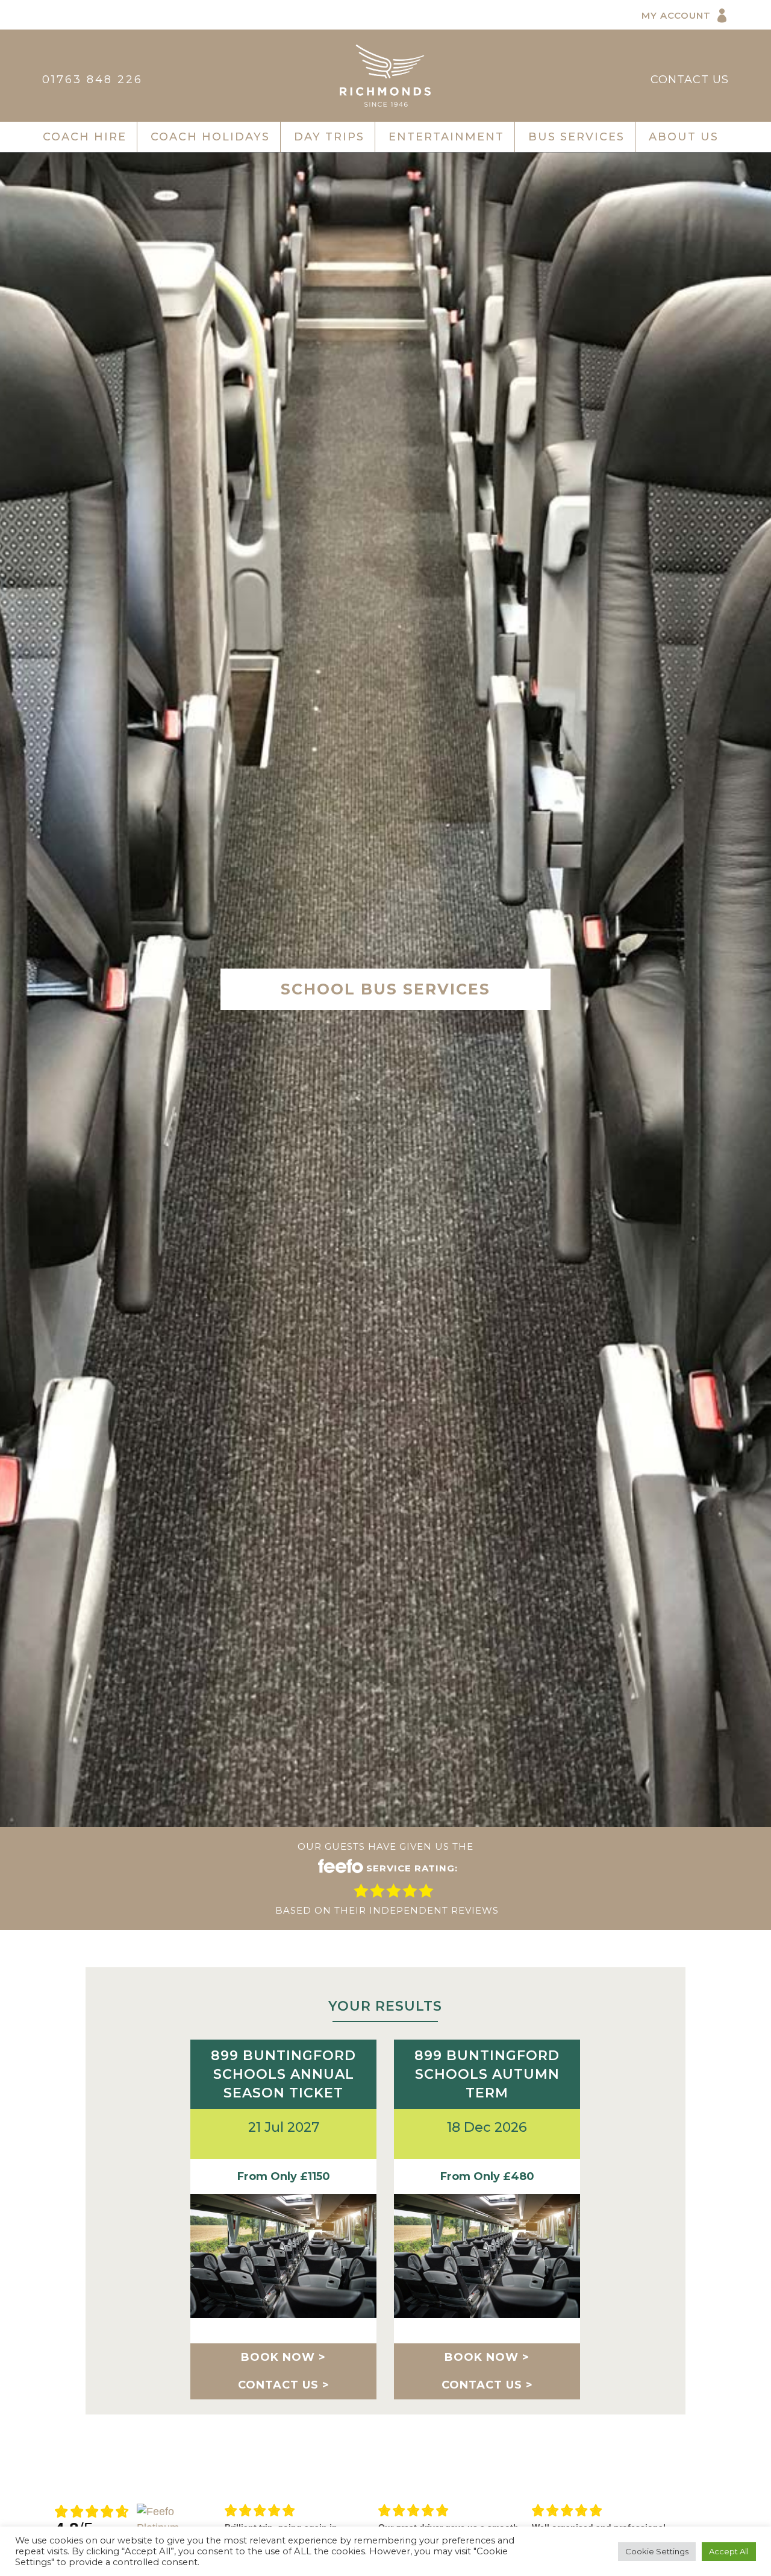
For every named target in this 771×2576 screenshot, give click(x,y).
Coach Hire (85, 137)
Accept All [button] (729, 2551)
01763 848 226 (92, 80)
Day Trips (329, 137)
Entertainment (446, 137)
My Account (676, 15)
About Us (684, 137)
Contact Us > (284, 2385)
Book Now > (283, 2357)
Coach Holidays (210, 137)
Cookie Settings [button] (657, 2551)
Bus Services (576, 137)
